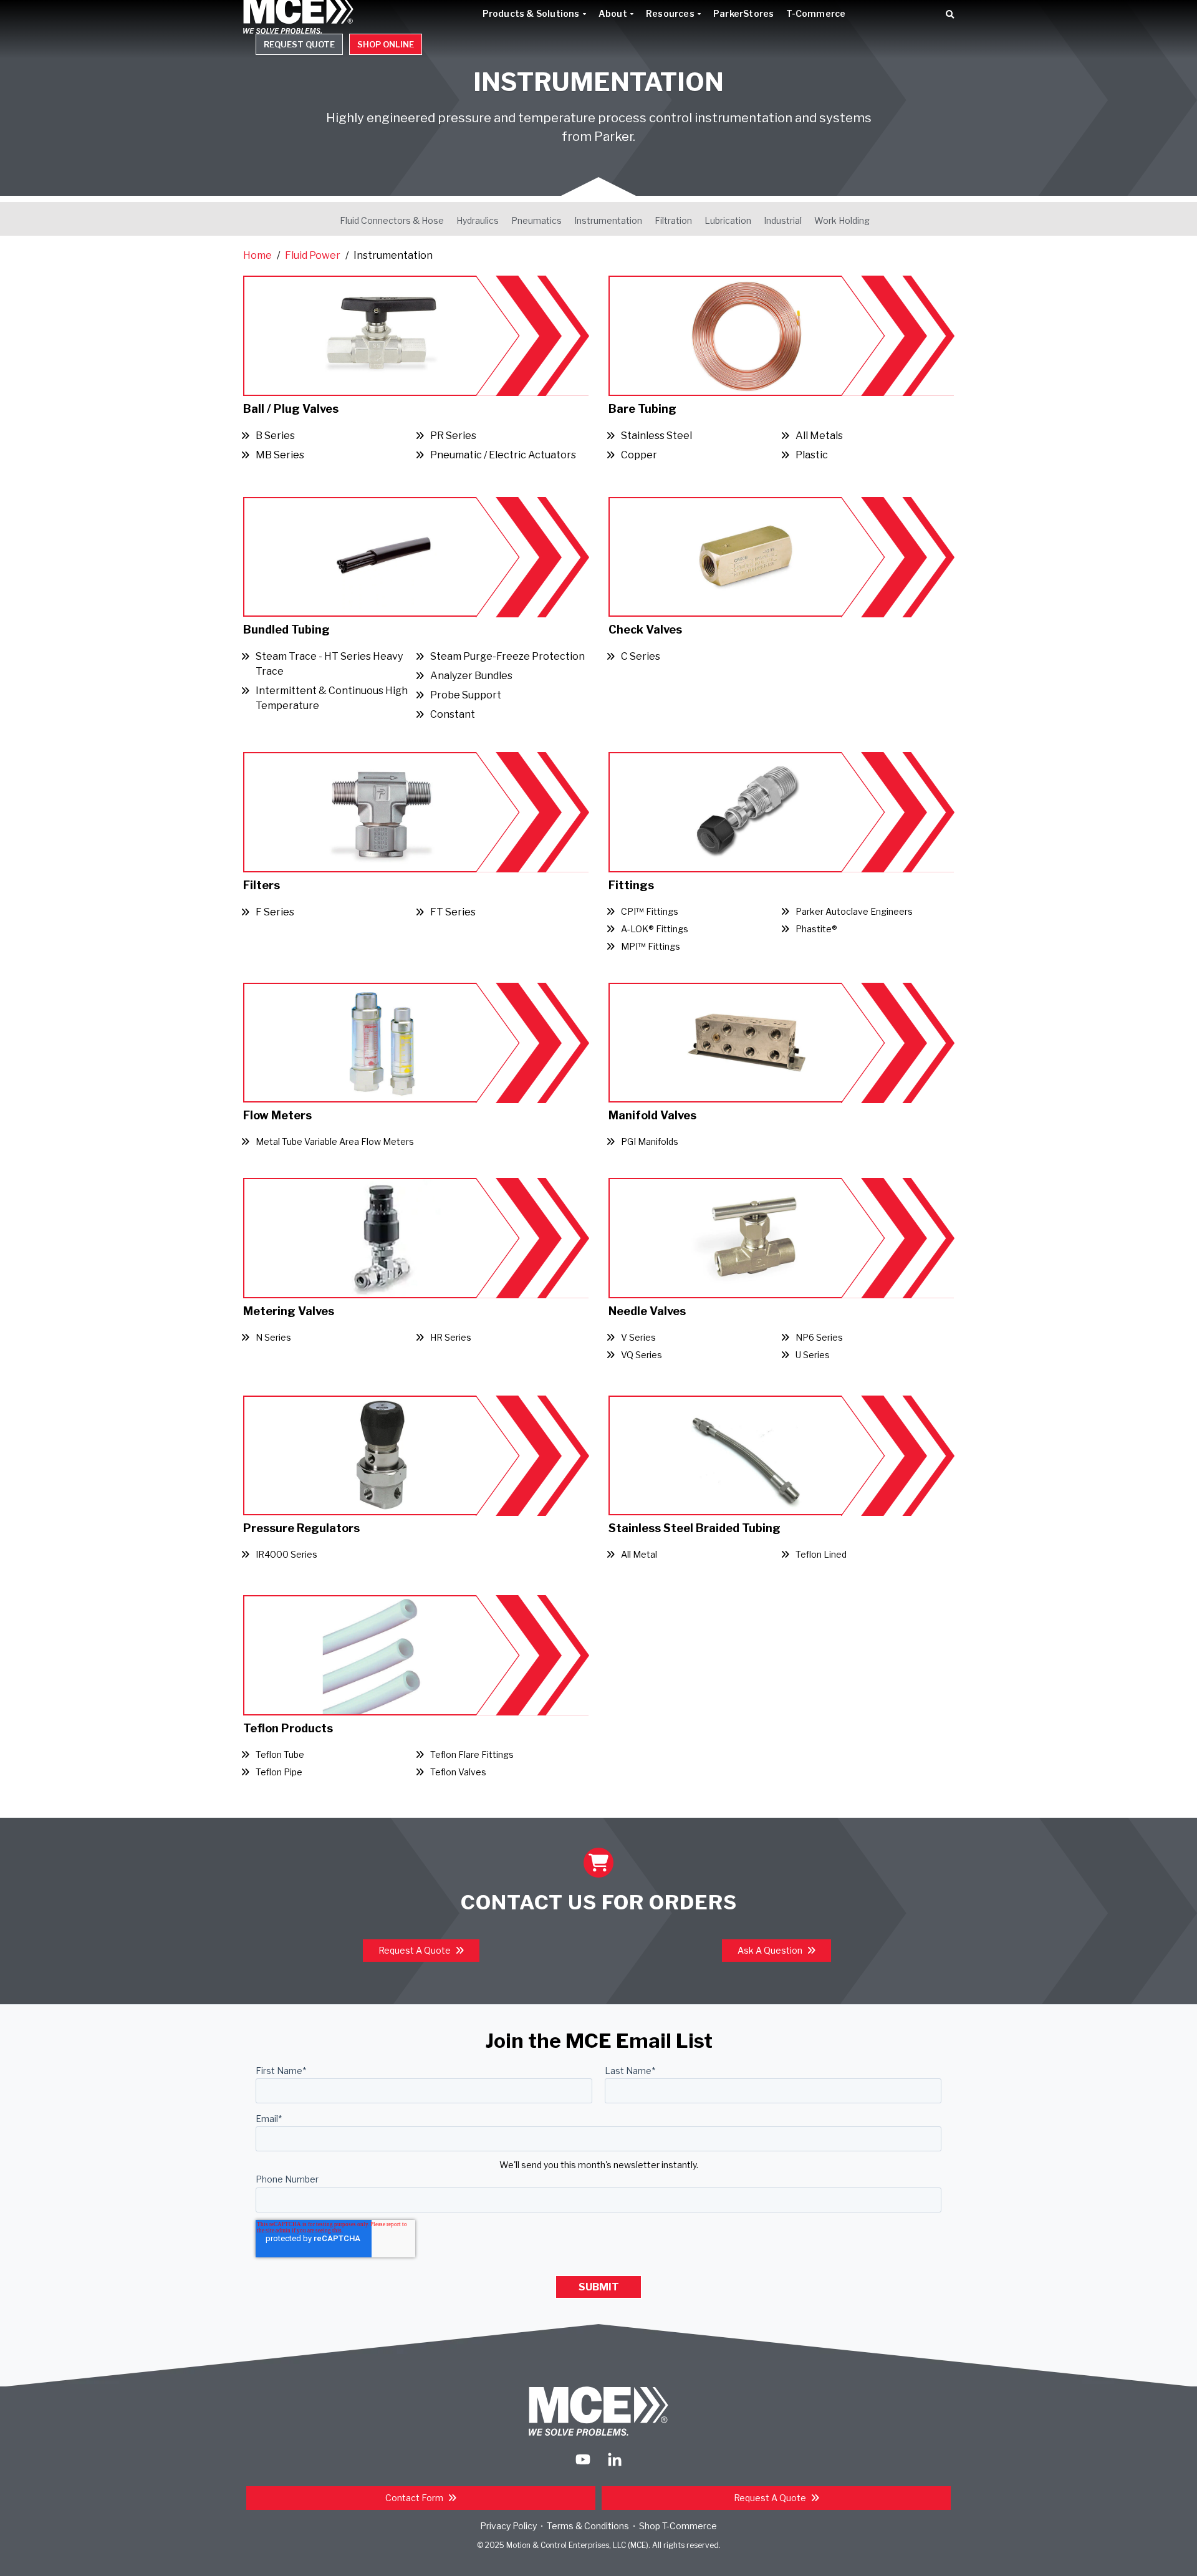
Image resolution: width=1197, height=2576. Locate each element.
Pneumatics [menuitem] (536, 220)
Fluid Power (313, 255)
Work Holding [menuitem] (842, 220)
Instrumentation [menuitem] (608, 220)
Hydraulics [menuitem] (478, 220)
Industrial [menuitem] (783, 220)
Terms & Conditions (588, 2526)
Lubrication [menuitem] (728, 220)
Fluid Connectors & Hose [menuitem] (392, 220)
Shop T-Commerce (678, 2526)
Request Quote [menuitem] (299, 44)
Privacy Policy (508, 2526)
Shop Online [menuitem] (386, 44)
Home (257, 255)
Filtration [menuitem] (673, 220)
